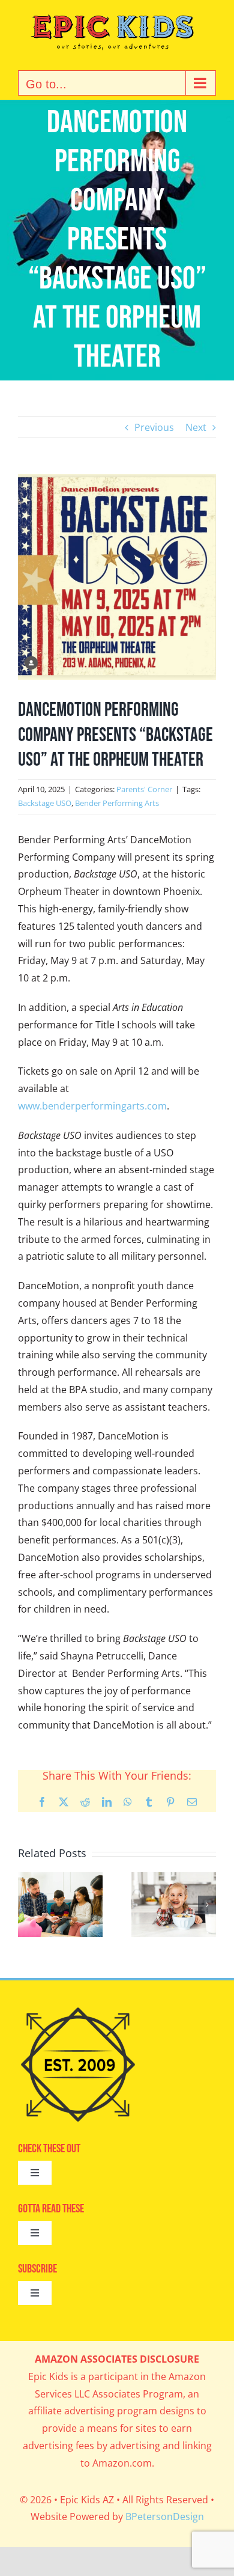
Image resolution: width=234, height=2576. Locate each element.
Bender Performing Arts (117, 803)
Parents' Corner (144, 789)
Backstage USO (45, 803)
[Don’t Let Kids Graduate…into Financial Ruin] (60, 1879)
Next (196, 427)
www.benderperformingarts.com (92, 1106)
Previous (154, 427)
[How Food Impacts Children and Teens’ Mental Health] (174, 1879)
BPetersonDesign (165, 2516)
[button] (27, 1905)
